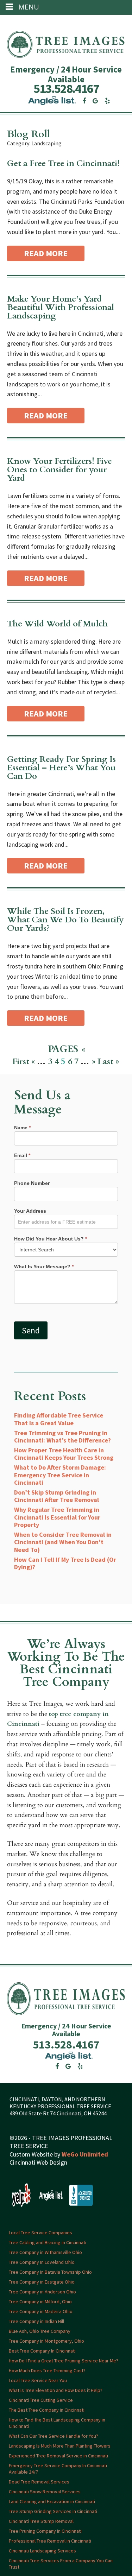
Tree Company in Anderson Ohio (42, 2292)
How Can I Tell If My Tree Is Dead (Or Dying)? (65, 1563)
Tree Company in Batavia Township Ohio (50, 2272)
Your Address (30, 1211)
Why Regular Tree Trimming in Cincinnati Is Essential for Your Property (57, 1517)
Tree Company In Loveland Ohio (42, 2262)
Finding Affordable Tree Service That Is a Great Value (59, 1419)
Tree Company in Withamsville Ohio (45, 2252)
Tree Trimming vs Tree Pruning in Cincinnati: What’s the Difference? (62, 1437)
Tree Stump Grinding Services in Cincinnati (53, 2511)
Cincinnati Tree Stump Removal (41, 2521)
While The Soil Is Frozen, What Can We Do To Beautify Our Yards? (65, 920)
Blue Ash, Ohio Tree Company (40, 2331)
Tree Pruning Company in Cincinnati (45, 2531)
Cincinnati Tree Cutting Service (41, 2400)
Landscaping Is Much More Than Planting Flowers (60, 2446)
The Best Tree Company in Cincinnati (47, 2410)
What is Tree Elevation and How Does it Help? (56, 2390)
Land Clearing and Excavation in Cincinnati (52, 2501)
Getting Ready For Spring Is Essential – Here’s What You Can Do (61, 768)
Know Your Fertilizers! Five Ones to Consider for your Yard (59, 470)
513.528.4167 (66, 89)
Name (22, 1128)
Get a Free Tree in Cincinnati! (63, 163)
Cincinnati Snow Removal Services (45, 2492)
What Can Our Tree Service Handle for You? (54, 2436)
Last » (108, 1062)
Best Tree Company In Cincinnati (42, 2351)
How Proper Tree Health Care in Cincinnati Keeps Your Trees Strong (64, 1454)
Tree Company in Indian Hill (36, 2321)
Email (22, 1155)
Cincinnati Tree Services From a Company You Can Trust (61, 2564)
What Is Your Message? (44, 1267)
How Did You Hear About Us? (51, 1239)
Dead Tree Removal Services (39, 2482)
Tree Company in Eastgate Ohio (42, 2282)
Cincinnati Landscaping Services (42, 2551)
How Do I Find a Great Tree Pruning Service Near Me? (64, 2361)
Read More (46, 253)
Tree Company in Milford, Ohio (40, 2302)
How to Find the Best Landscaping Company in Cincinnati (57, 2423)
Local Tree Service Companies (40, 2233)
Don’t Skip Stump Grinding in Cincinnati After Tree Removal (56, 1496)
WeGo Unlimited (85, 2154)
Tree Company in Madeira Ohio (41, 2311)
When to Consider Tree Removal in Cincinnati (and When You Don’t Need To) (63, 1542)
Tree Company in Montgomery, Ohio (46, 2341)
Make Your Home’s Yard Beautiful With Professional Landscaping (61, 307)
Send (31, 1330)
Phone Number (32, 1183)
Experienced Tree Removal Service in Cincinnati (58, 2456)
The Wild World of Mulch (57, 624)
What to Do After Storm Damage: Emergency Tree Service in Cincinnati (60, 1475)
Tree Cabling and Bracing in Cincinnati (48, 2242)
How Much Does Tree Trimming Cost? (47, 2370)
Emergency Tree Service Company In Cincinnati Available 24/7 (58, 2469)
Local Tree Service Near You (38, 2380)
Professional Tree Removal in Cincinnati (50, 2541)
